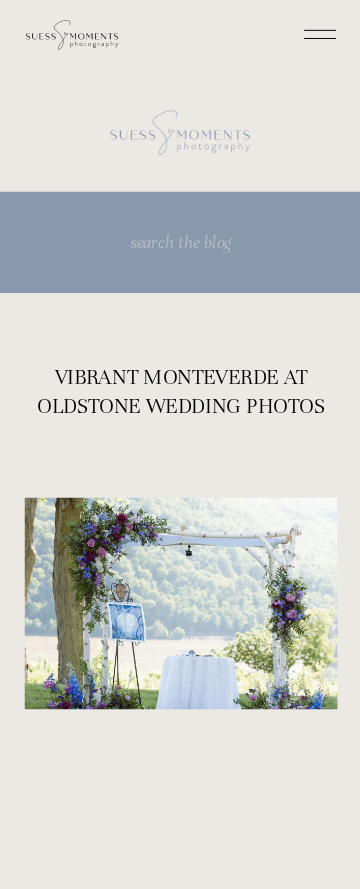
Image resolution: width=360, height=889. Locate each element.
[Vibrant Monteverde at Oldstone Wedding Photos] (181, 604)
